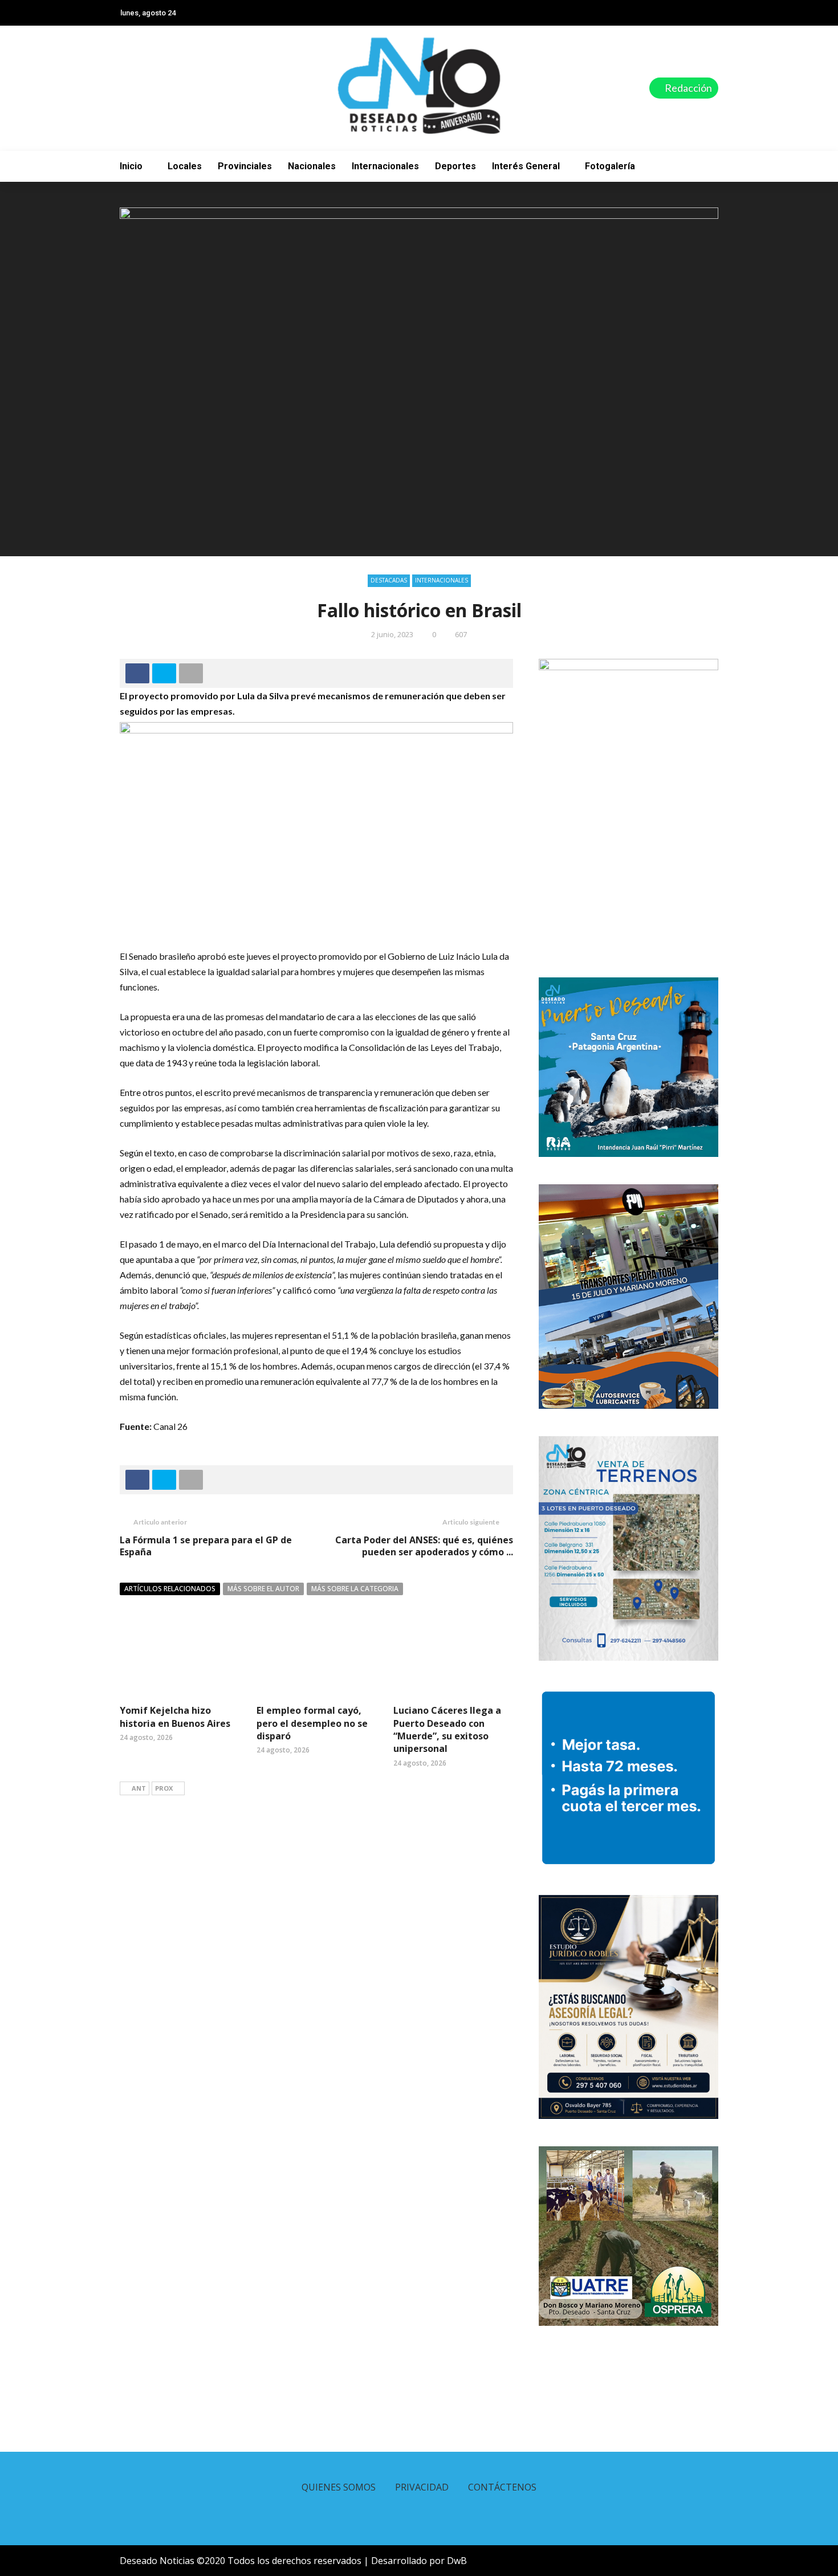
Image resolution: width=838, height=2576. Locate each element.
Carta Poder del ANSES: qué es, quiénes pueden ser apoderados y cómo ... (424, 1546)
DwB (457, 2561)
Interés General (526, 166)
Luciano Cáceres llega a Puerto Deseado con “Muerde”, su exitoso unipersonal (447, 1729)
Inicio (131, 166)
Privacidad (422, 2487)
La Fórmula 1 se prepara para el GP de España (206, 1546)
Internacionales (385, 166)
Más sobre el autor (263, 1589)
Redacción (688, 88)
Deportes (455, 166)
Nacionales (312, 166)
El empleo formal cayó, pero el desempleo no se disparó (312, 1723)
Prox (164, 1788)
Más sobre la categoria (355, 1589)
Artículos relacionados (170, 1589)
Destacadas (389, 580)
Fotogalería (610, 166)
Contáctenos (502, 2487)
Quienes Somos (339, 2487)
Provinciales (245, 166)
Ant (139, 1788)
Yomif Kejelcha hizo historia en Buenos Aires (175, 1717)
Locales (185, 166)
